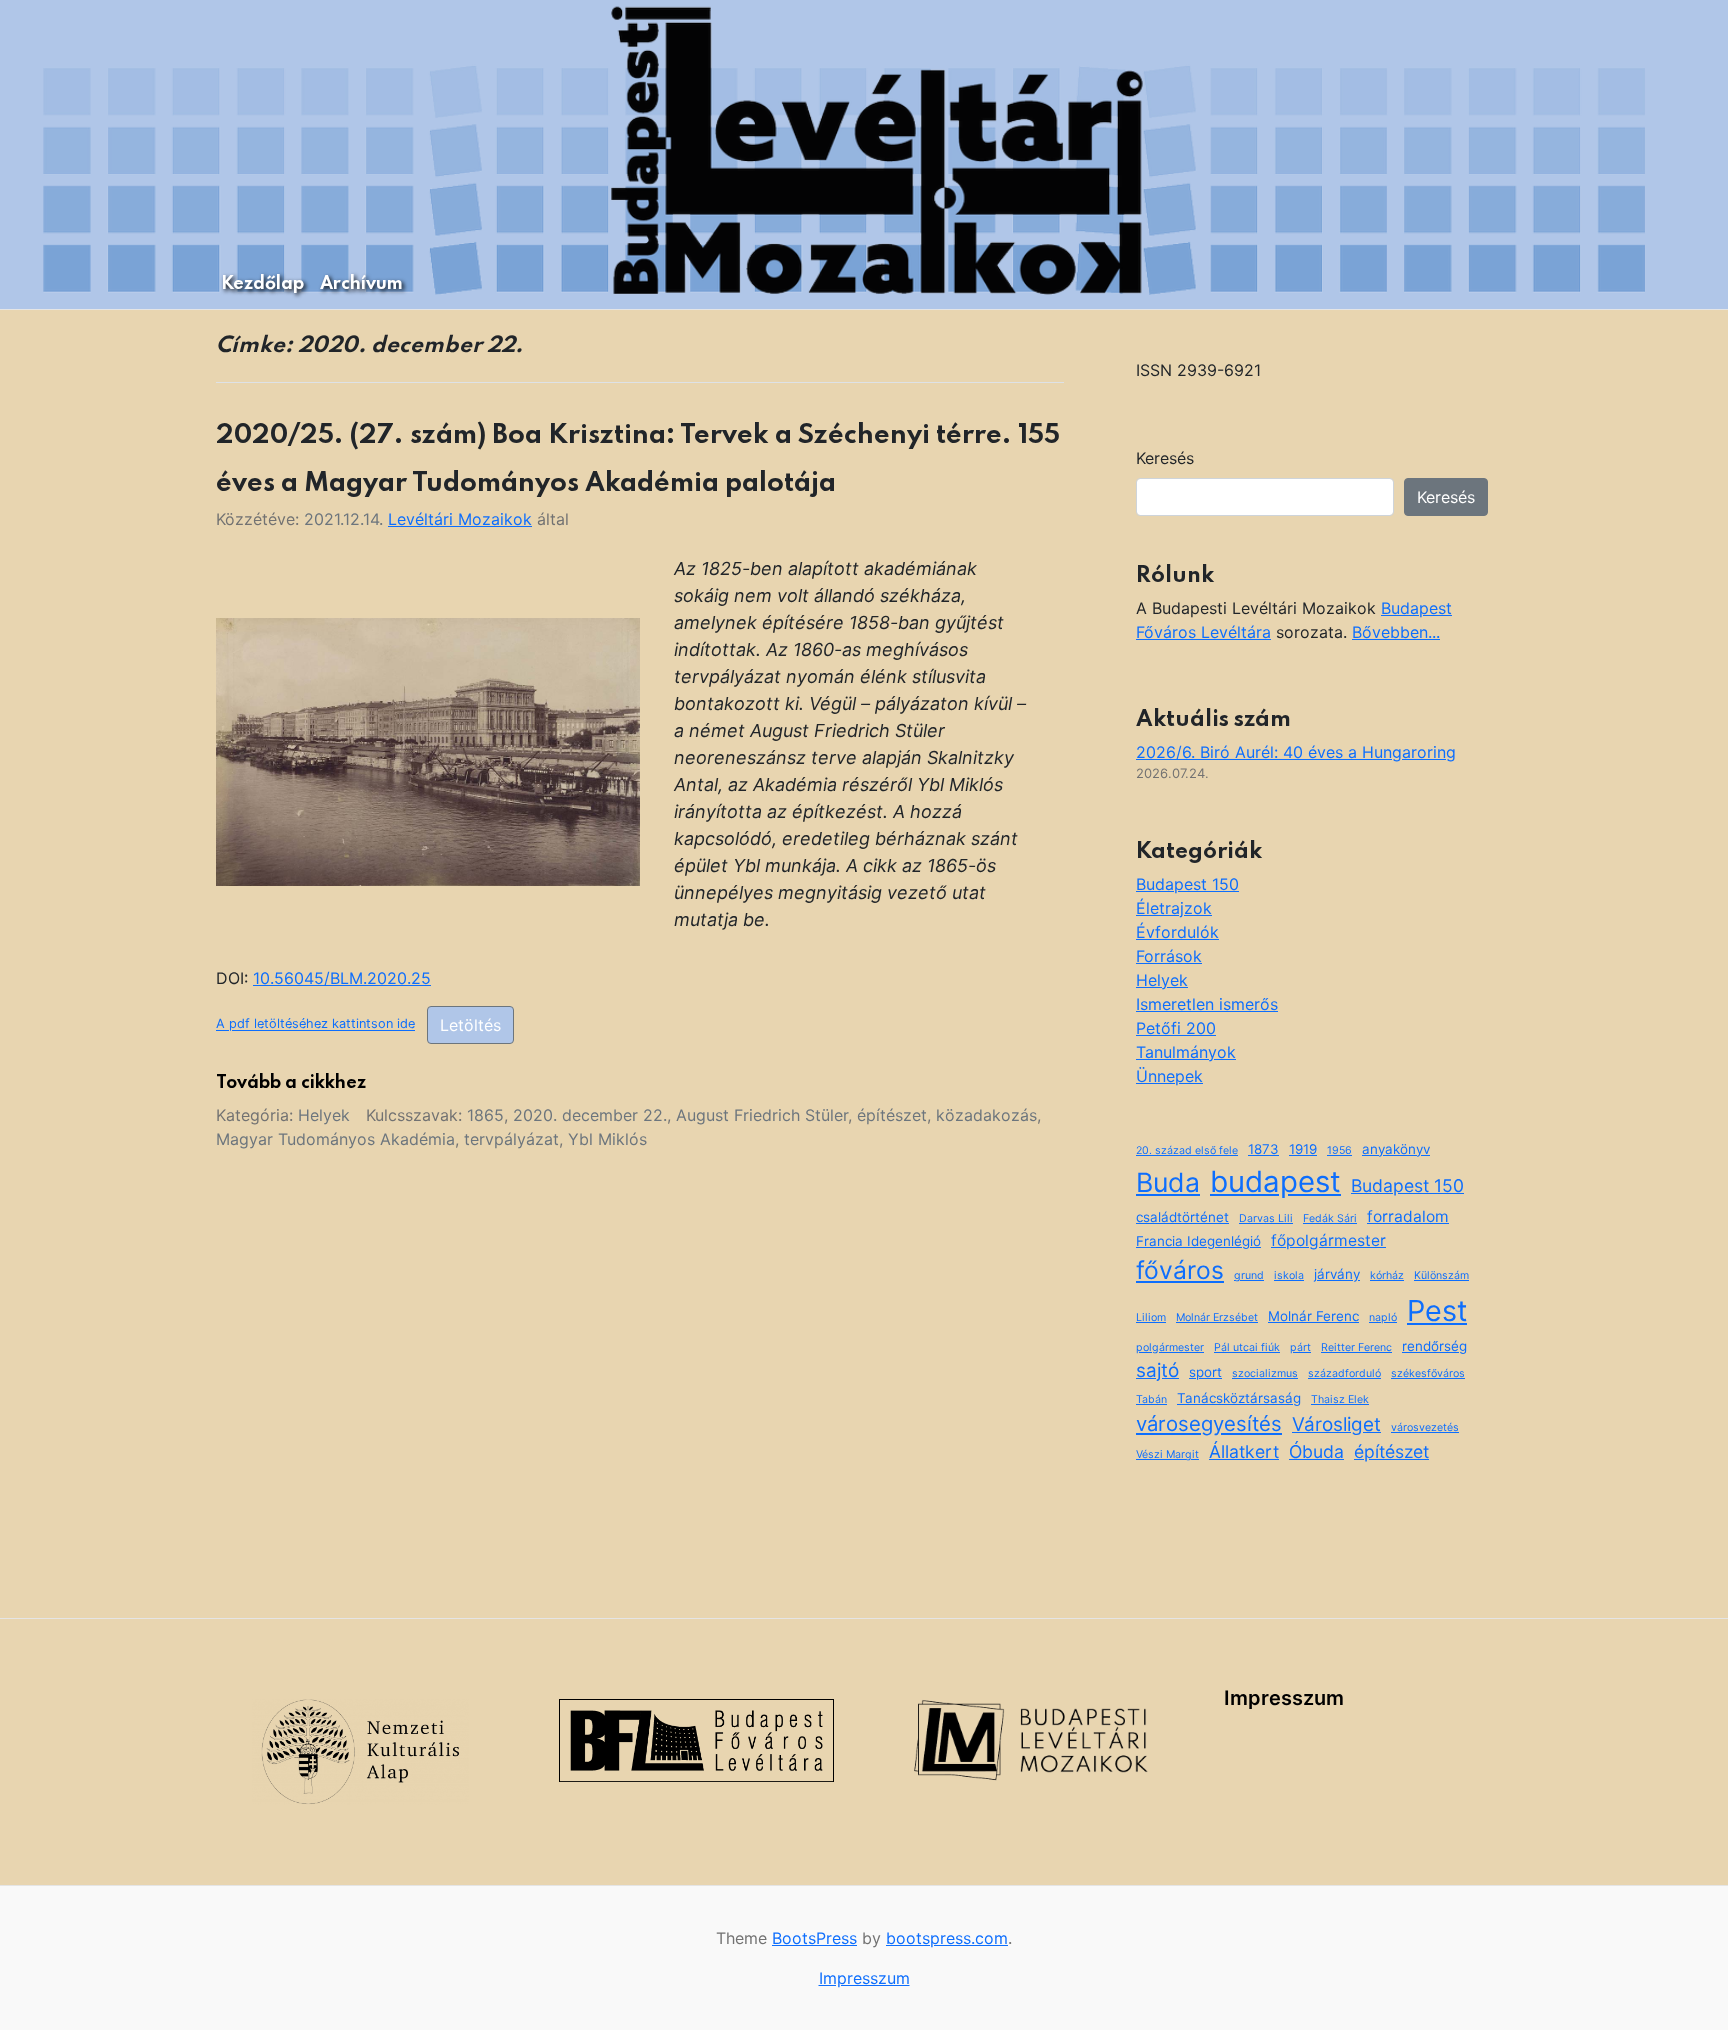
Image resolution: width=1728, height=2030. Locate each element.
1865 (485, 1115)
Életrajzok (1174, 908)
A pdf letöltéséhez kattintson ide (315, 1024)
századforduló (1344, 1373)
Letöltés (470, 1025)
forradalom (1408, 1216)
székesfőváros (1428, 1373)
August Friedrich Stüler (762, 1115)
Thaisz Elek (1340, 1399)
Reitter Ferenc (1356, 1347)
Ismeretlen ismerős (1207, 1004)
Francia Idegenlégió (1198, 1241)
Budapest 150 (1187, 884)
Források (1169, 956)
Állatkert (1244, 1451)
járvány (1337, 1274)
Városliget (1336, 1424)
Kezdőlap (262, 284)
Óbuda (1316, 1451)
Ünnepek (1169, 1076)
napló (1383, 1317)
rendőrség (1434, 1346)
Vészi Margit (1167, 1454)
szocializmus (1265, 1373)
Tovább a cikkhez (291, 1083)
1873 (1263, 1149)
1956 (1339, 1150)
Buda (1168, 1182)
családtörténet (1182, 1217)
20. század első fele (1187, 1150)
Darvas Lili (1266, 1218)
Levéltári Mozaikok (460, 519)
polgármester (1170, 1347)
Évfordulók (1177, 932)
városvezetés (1425, 1427)
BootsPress (814, 1938)
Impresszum (1284, 1698)
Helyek (324, 1115)
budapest (1275, 1181)
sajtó (1157, 1370)
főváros (1180, 1270)
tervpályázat (511, 1139)
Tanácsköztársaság (1239, 1398)
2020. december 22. (590, 1115)
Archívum (361, 284)
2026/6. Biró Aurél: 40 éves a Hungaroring (1296, 752)
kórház (1387, 1275)
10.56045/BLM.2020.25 (342, 978)
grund (1249, 1275)
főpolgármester (1328, 1240)
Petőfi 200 (1176, 1028)
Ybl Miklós (607, 1139)
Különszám (1441, 1275)
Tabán (1151, 1399)
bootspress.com (947, 1938)
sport (1205, 1372)
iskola (1289, 1275)
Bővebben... (1396, 632)
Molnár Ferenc (1313, 1316)
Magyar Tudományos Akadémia (335, 1139)
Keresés (1165, 458)
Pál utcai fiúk (1247, 1347)
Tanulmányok (1186, 1052)
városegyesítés (1209, 1423)
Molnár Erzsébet (1217, 1317)
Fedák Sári (1330, 1218)
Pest (1437, 1310)
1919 (1303, 1149)
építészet (892, 1115)
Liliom (1151, 1317)
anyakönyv (1396, 1149)
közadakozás (986, 1115)
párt (1300, 1347)
